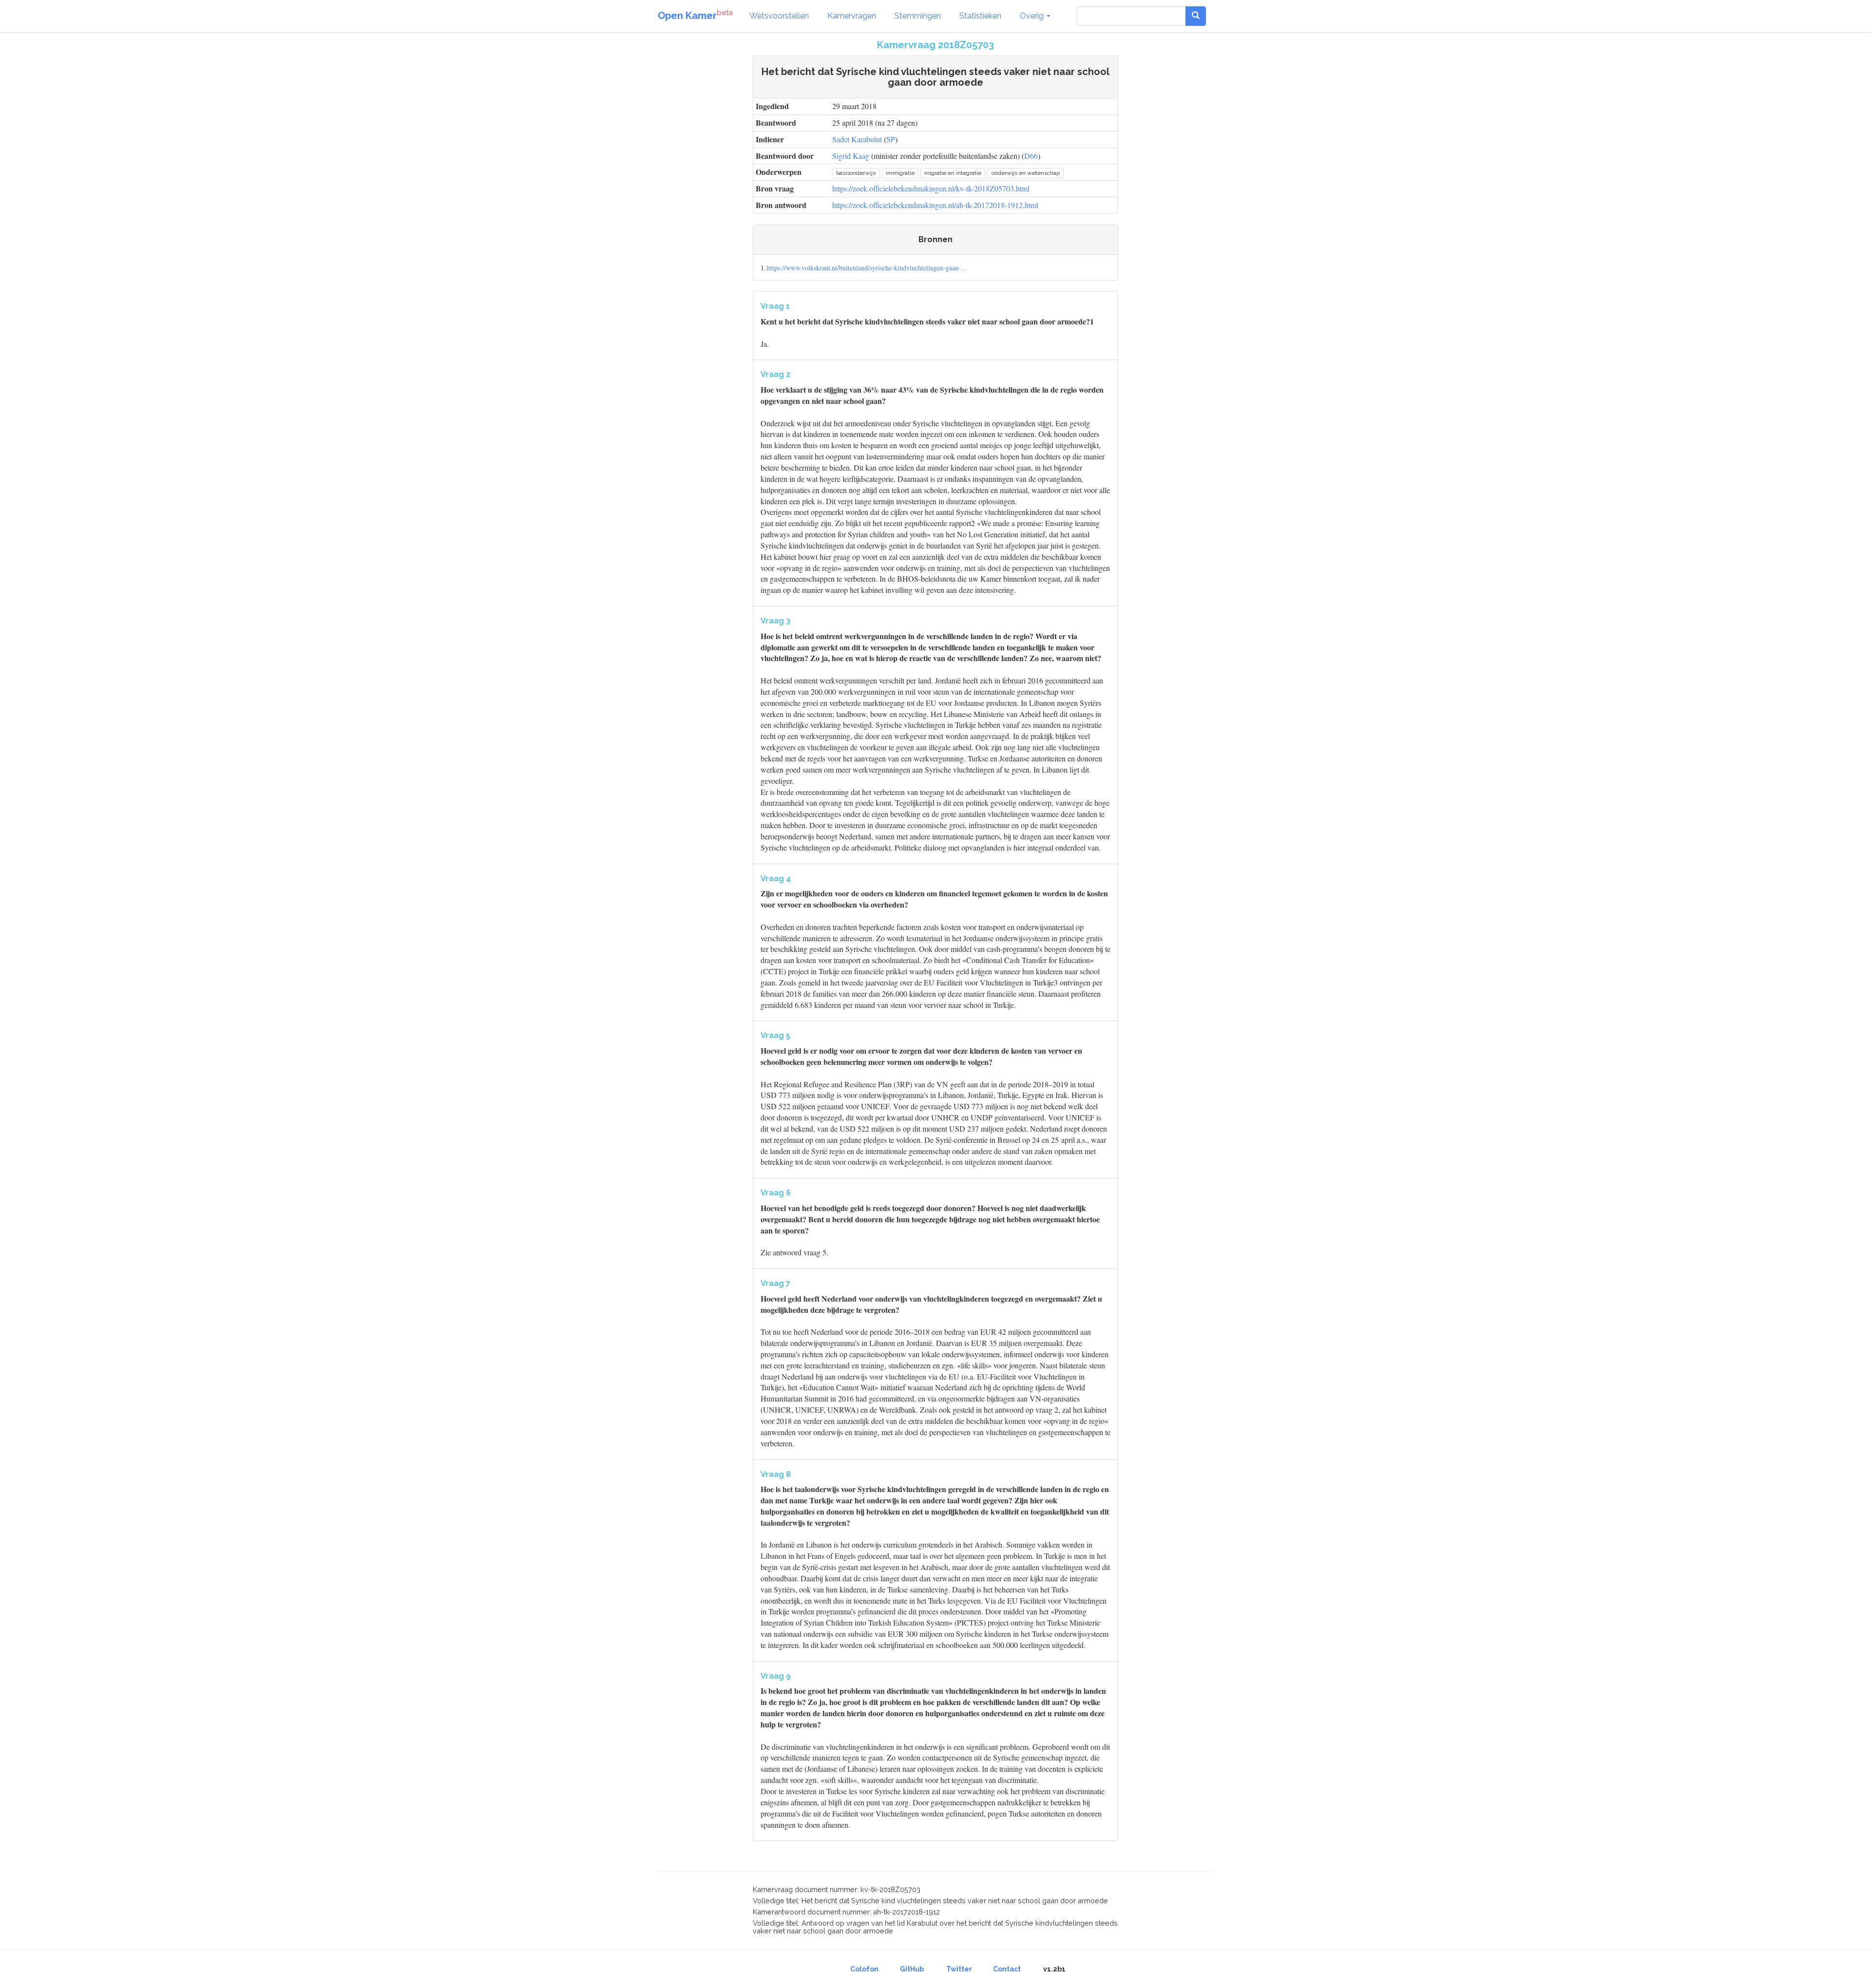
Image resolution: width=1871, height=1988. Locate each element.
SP (891, 139)
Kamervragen (852, 16)
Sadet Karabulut (857, 139)
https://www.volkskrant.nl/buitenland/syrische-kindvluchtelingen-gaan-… (867, 268)
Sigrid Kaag (851, 156)
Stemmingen (918, 16)
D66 (1031, 156)
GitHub (912, 1969)
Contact (1007, 1969)
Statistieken (980, 16)
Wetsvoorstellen (779, 16)
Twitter (959, 1969)
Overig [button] (1033, 16)
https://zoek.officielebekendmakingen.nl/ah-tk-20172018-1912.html (935, 205)
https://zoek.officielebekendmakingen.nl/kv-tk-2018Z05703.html (931, 188)
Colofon (864, 1969)
